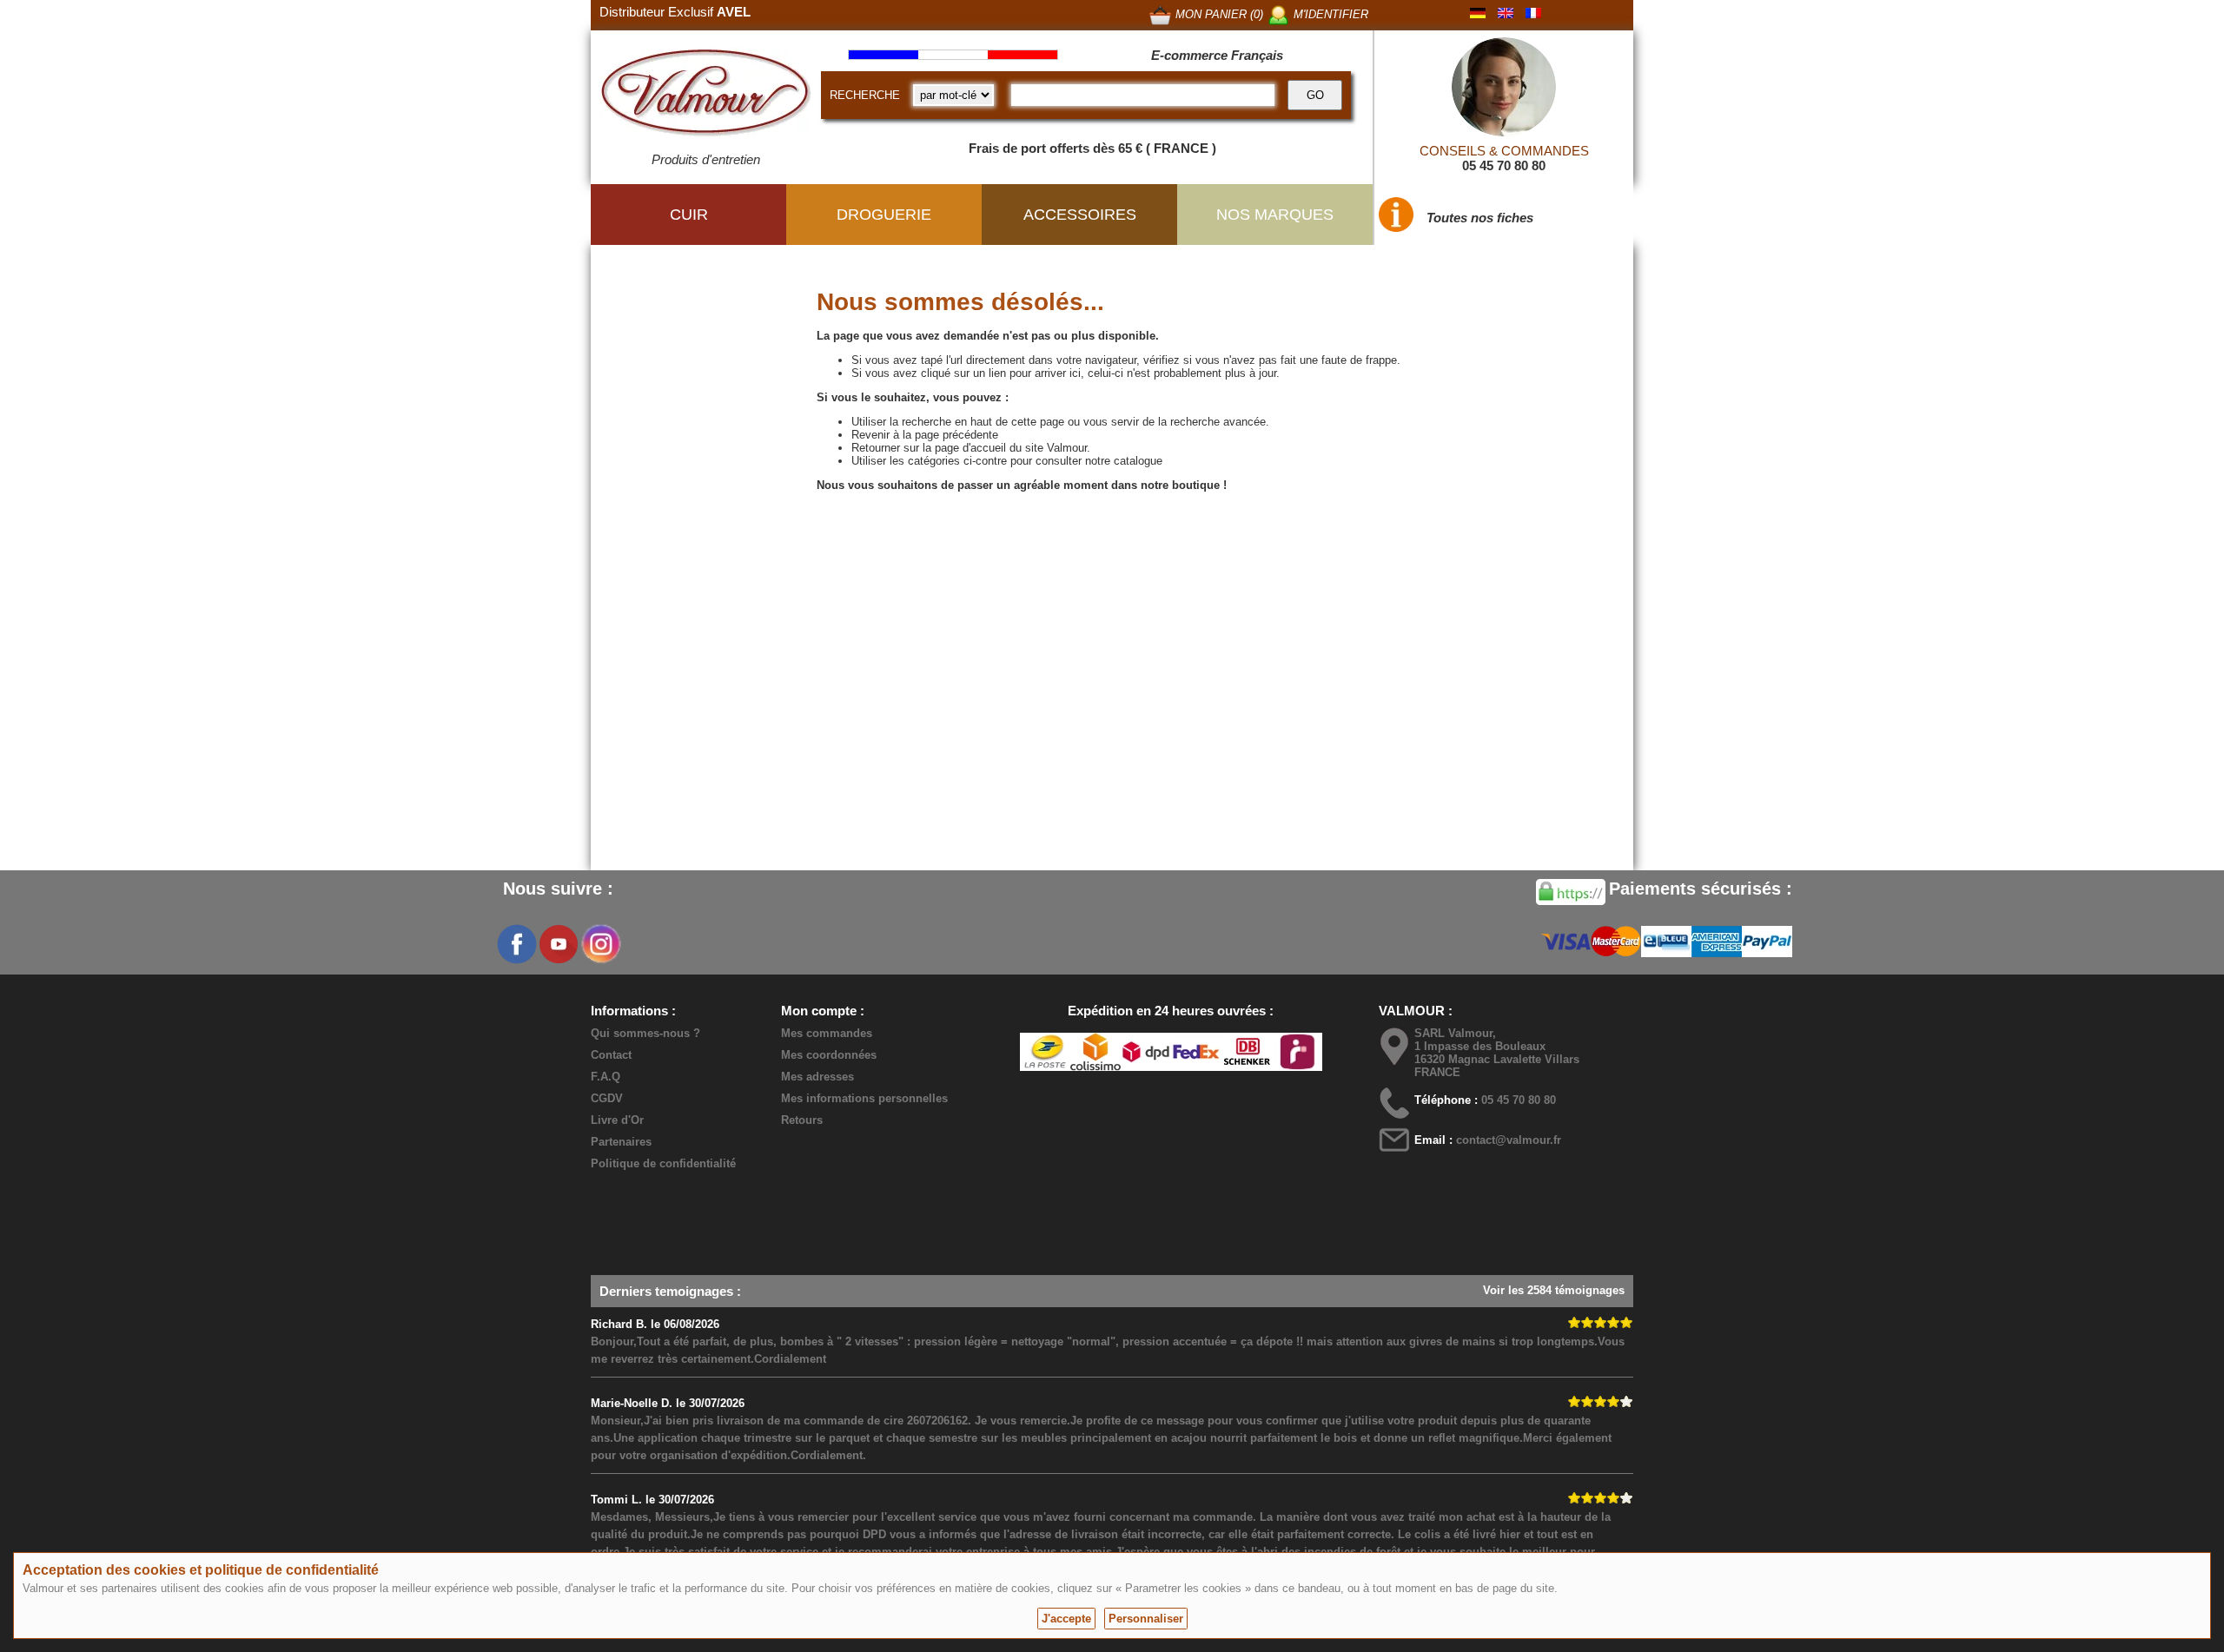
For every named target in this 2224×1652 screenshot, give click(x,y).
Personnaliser (1146, 1619)
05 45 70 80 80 (1504, 165)
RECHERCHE (865, 95)
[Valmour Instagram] (600, 944)
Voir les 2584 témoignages (1554, 1290)
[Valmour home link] (706, 96)
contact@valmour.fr (1509, 1140)
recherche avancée (1218, 422)
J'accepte (1066, 1619)
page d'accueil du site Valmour (1011, 448)
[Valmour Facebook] (517, 944)
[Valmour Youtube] (559, 944)
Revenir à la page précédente (925, 435)
